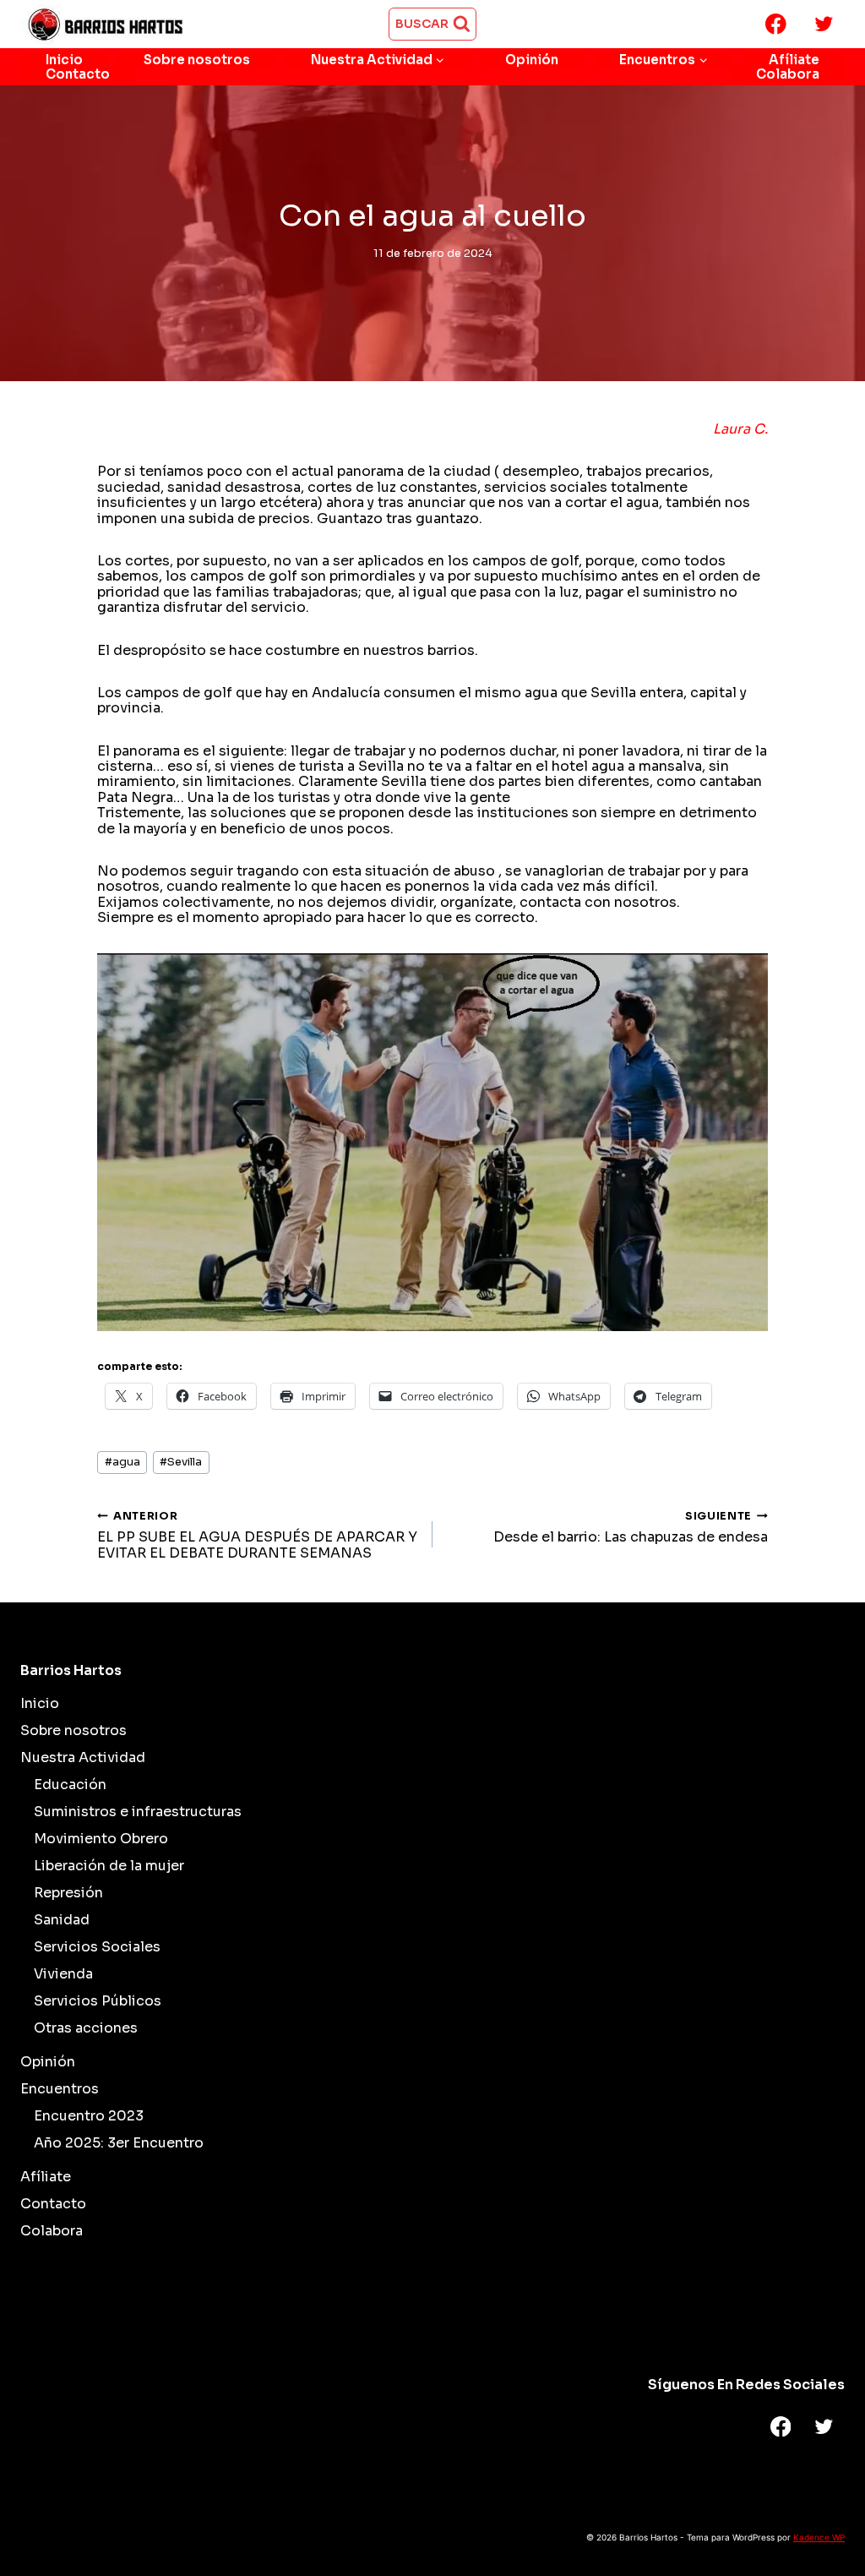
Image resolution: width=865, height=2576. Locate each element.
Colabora (788, 74)
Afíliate (794, 60)
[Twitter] (824, 24)
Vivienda (63, 1974)
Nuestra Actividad (83, 1757)
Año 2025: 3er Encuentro (119, 2143)
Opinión (532, 60)
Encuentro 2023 (89, 2116)
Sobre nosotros (197, 60)
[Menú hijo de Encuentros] (664, 60)
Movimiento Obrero (101, 1839)
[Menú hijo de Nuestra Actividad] (378, 60)
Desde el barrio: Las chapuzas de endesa (631, 1528)
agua (122, 1462)
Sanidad (62, 1920)
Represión (68, 1893)
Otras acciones (86, 2028)
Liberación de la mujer (109, 1866)
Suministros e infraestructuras (138, 1812)
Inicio (64, 60)
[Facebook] (776, 24)
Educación (70, 1785)
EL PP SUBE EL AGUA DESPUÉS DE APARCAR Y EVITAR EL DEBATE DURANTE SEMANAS (257, 1535)
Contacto (78, 74)
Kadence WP (819, 2537)
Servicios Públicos (98, 2001)
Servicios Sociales (97, 1947)
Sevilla (181, 1462)
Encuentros (60, 2089)
